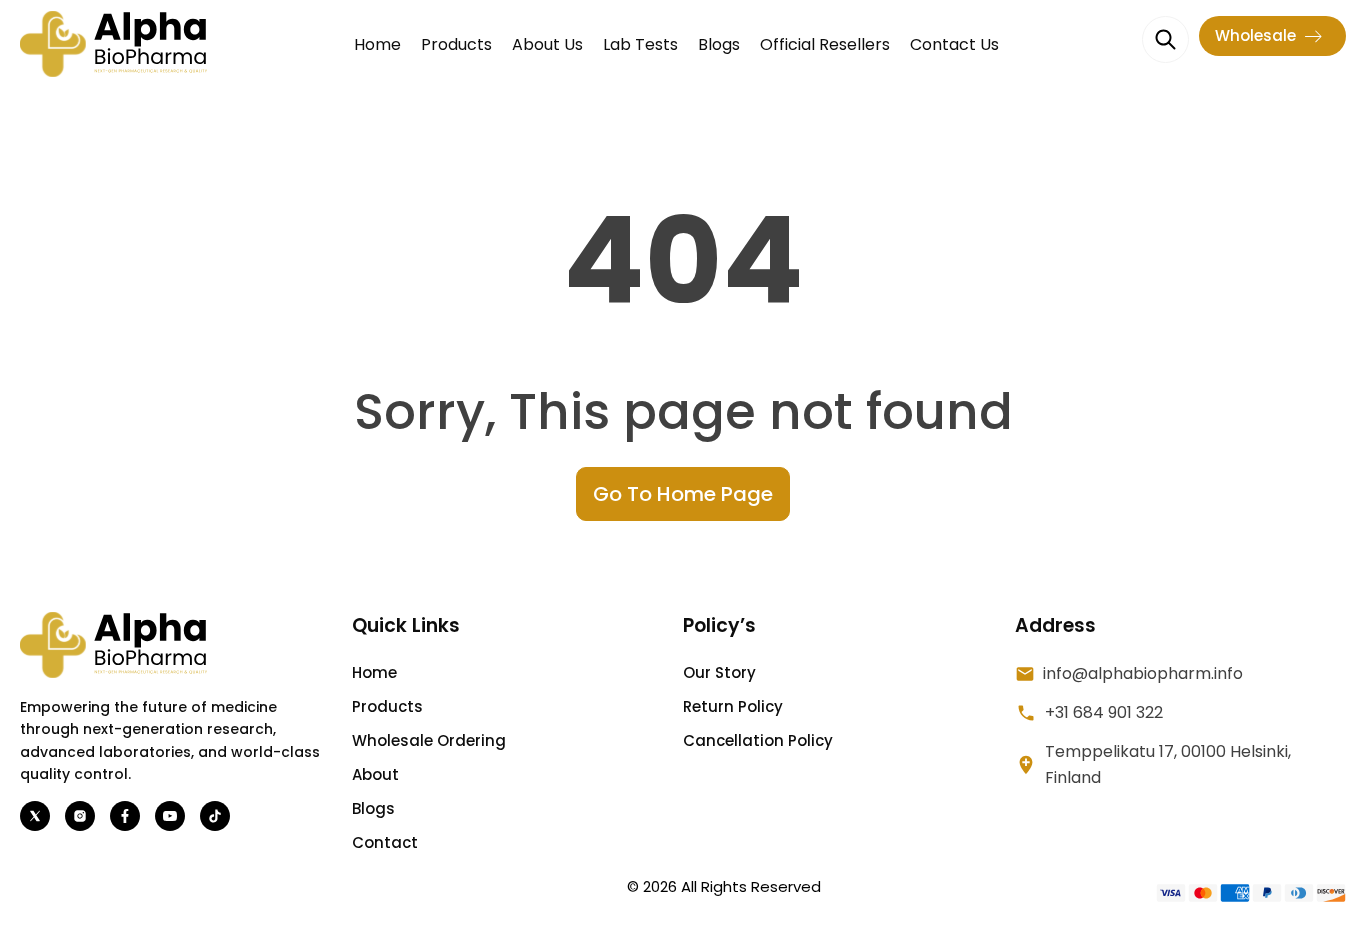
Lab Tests (640, 44)
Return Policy (733, 706)
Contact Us (954, 44)
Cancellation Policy (758, 740)
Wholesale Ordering (429, 740)
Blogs (719, 44)
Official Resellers (825, 44)
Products (456, 44)
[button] (1272, 36)
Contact (385, 842)
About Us (547, 44)
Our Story (719, 672)
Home (377, 44)
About (375, 774)
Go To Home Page (683, 494)
